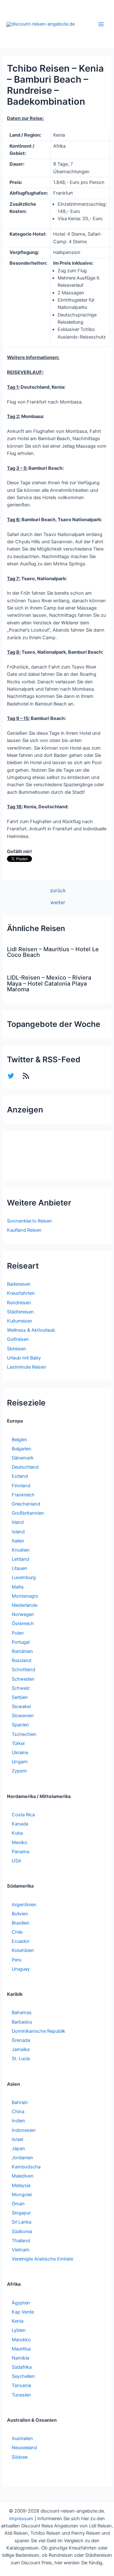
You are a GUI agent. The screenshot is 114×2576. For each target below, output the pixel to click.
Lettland (20, 1559)
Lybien (19, 2330)
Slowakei (21, 1707)
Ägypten (21, 2303)
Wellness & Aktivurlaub (31, 1330)
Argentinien (24, 1905)
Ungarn (20, 1762)
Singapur (21, 2213)
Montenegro (25, 1596)
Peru (16, 1960)
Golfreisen (18, 1339)
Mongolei (22, 2195)
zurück (58, 891)
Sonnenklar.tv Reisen (29, 1221)
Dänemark (23, 1458)
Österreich (23, 1624)
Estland (20, 1476)
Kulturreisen (20, 1321)
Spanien (20, 1725)
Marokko (21, 2340)
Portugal (21, 1642)
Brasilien (21, 1923)
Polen (18, 1633)
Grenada (21, 2040)
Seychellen (23, 2376)
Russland (22, 1660)
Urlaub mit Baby (24, 1358)
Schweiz (21, 1688)
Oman (18, 2204)
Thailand (21, 2241)
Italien (18, 1541)
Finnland (21, 1486)
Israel (17, 2139)
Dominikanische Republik (38, 2031)
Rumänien (22, 1651)
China (18, 2112)
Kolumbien (23, 1950)
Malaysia (21, 2185)
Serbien (20, 1697)
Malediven (23, 2176)
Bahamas (22, 2013)
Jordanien (22, 2158)
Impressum (21, 2519)
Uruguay (21, 1969)
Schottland (23, 1670)
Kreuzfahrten (21, 1293)
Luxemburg (24, 1577)
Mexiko (19, 1842)
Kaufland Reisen (24, 1230)
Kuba (17, 1833)
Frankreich (23, 1495)
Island (18, 1532)
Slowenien (23, 1716)
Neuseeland (24, 2448)
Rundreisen (19, 1303)
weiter (58, 903)
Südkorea (22, 2231)
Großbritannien (28, 1513)
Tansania (21, 2385)
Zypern (19, 1771)
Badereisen (19, 1284)
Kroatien (21, 1550)
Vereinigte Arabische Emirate (42, 2259)
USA (16, 1861)
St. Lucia (21, 2059)
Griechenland (26, 1504)
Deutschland (25, 1467)
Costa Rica (23, 1815)
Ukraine (20, 1753)
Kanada (20, 1824)
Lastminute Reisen (27, 1367)
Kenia (18, 2321)
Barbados (22, 2022)
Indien (18, 2121)
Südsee (20, 2457)
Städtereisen (20, 1312)
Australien (22, 2438)
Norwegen (23, 1614)
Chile (17, 1932)
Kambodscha (26, 2167)
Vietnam (21, 2250)
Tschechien (24, 1734)
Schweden (23, 1679)
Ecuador (21, 1941)
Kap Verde (23, 2312)
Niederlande (25, 1605)
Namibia (20, 2358)
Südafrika (22, 2367)
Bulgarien (22, 1449)
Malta (18, 1587)
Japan (18, 2149)
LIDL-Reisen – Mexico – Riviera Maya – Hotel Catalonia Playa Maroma (49, 983)
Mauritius (21, 2349)
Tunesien (21, 2395)
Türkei (18, 1743)
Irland (18, 1522)
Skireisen (17, 1349)
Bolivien (20, 1914)
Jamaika (21, 2049)
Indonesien (24, 2130)
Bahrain (20, 2102)
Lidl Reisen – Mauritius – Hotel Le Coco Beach (53, 952)
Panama (20, 1852)
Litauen (19, 1568)
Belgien (19, 1440)
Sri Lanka (22, 2222)
